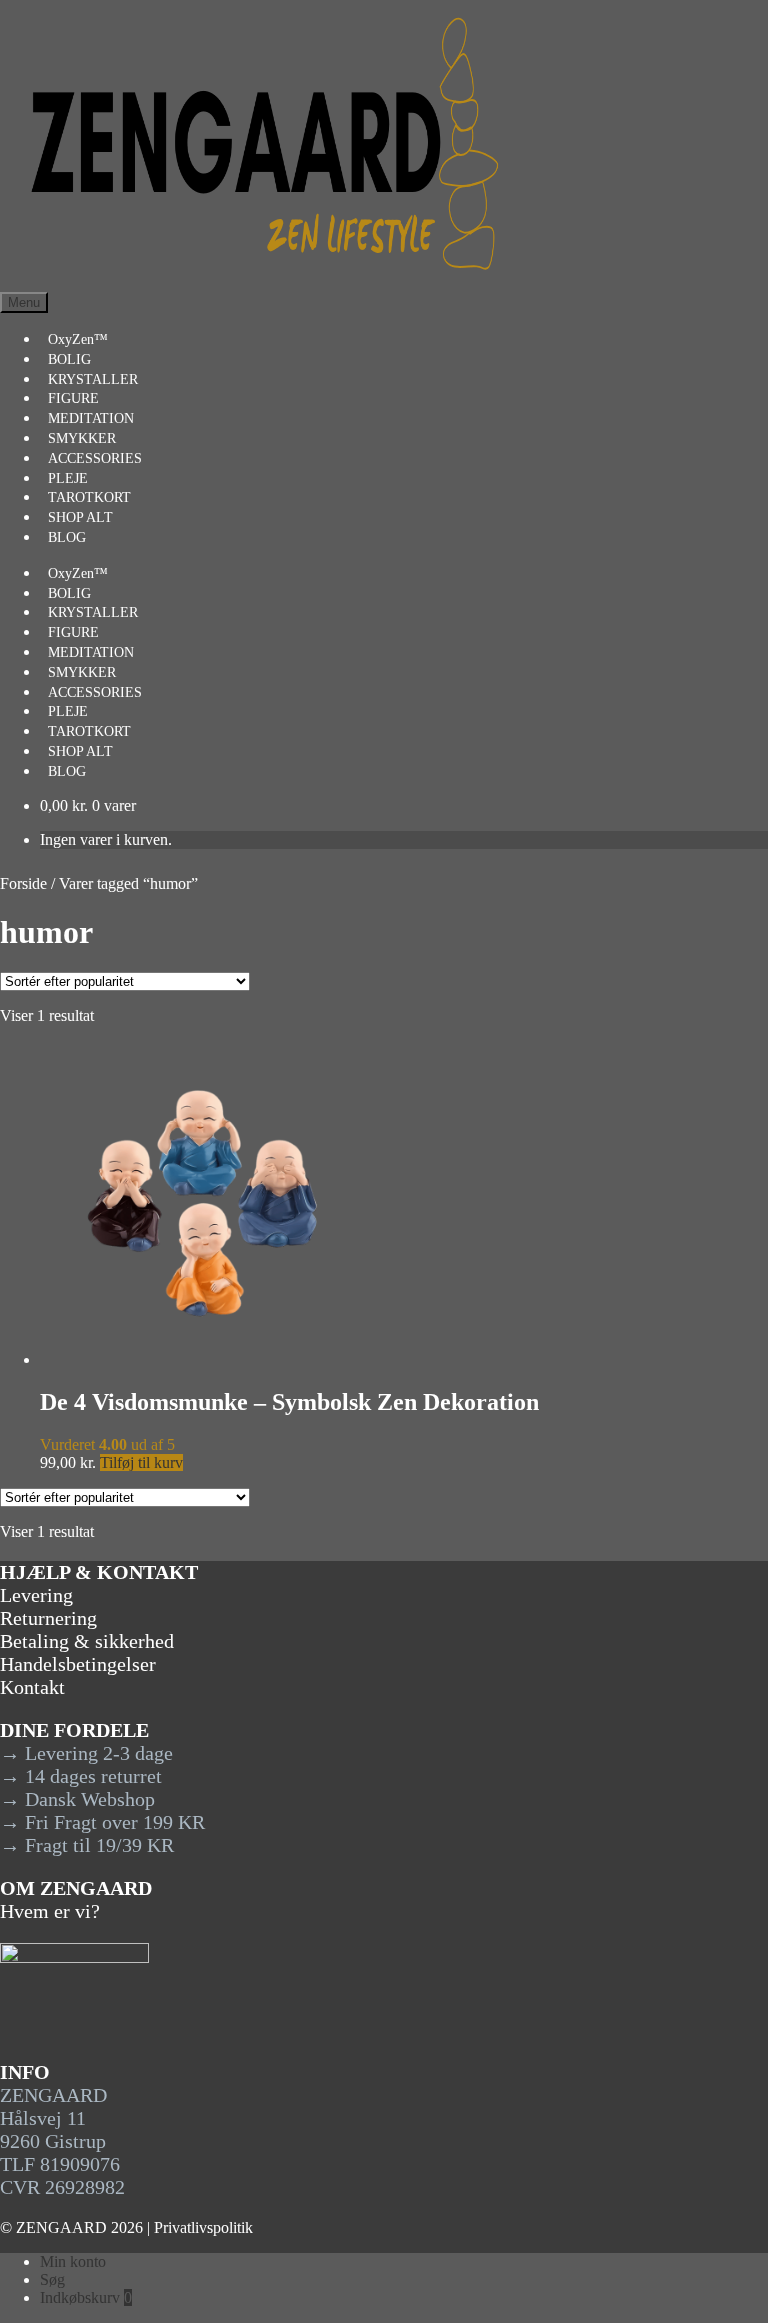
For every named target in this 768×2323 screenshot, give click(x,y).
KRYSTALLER (93, 379)
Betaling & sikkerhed (87, 1641)
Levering (36, 1595)
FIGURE (73, 398)
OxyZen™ (78, 339)
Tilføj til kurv (141, 1462)
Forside (23, 883)
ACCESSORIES (95, 458)
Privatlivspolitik (203, 2227)
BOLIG (69, 359)
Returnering (48, 1618)
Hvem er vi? (50, 1911)
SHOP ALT (80, 517)
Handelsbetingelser (78, 1664)
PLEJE (68, 478)
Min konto (73, 2261)
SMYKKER (82, 438)
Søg (52, 2279)
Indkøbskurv (86, 2297)
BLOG (67, 537)
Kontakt (32, 1687)
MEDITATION (91, 418)
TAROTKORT (89, 497)
